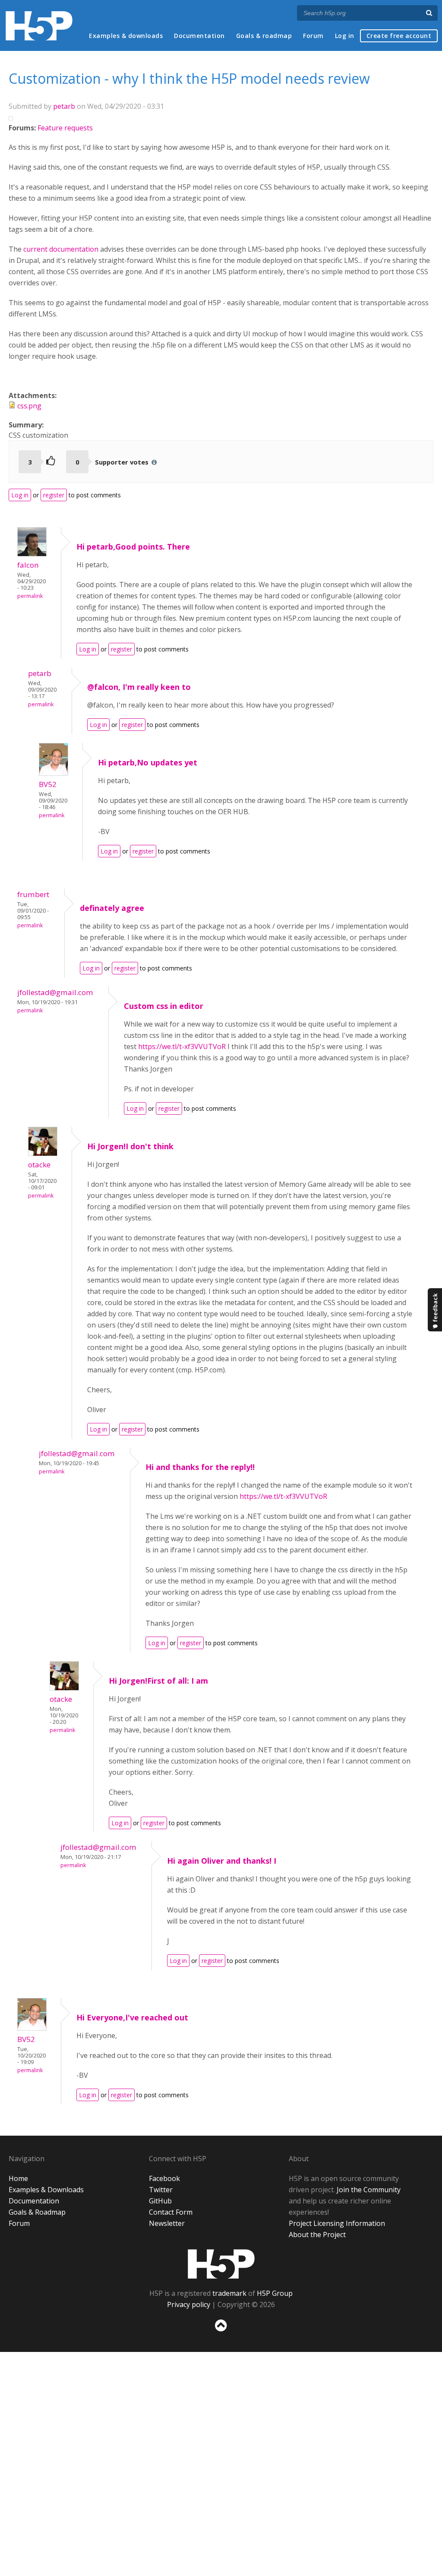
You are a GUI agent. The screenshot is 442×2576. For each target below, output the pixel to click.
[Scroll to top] (221, 2333)
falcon (28, 565)
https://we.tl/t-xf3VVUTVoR (183, 1046)
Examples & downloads (126, 36)
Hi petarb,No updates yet (148, 762)
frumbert (33, 894)
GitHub (160, 2201)
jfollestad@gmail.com (55, 992)
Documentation (199, 36)
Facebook (164, 2178)
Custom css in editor (164, 1006)
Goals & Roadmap (37, 2212)
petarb (64, 106)
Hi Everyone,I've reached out (132, 2017)
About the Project (317, 2235)
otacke (39, 1165)
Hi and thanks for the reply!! (200, 1467)
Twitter (161, 2190)
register (54, 495)
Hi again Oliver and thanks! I (222, 1861)
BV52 (48, 784)
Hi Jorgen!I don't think (130, 1146)
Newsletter (167, 2223)
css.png (29, 406)
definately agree (112, 908)
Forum (313, 36)
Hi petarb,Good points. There (133, 547)
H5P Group (275, 2293)
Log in (345, 36)
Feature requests (65, 128)
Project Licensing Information (337, 2223)
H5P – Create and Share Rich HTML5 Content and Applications (39, 26)
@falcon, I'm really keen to (139, 687)
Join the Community (369, 2190)
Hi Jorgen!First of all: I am (158, 1681)
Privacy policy (189, 2304)
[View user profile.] (32, 554)
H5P (221, 2264)
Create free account (399, 36)
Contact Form (171, 2212)
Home (18, 2178)
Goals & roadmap (264, 36)
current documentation (61, 249)
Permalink (30, 596)
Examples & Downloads (46, 2190)
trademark (229, 2293)
